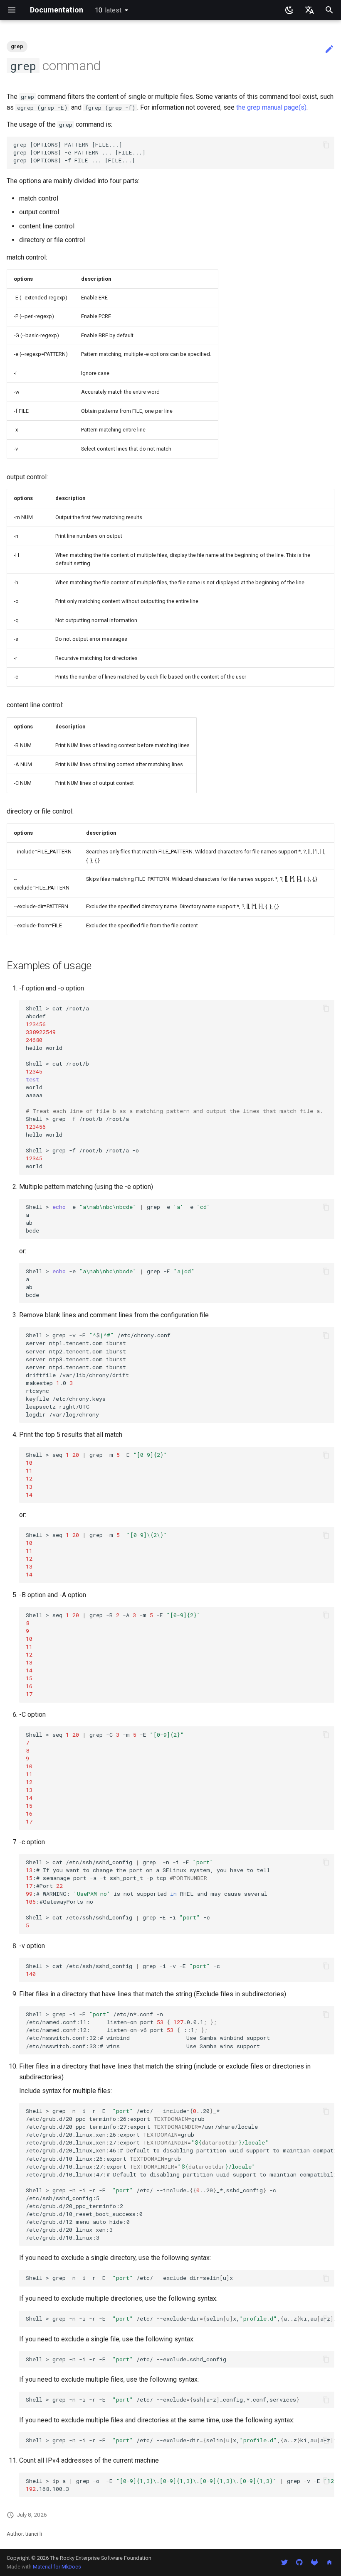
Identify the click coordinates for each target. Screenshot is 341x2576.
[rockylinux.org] (329, 2562)
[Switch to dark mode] (289, 10)
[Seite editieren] (329, 49)
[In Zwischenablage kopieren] (326, 145)
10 (108, 10)
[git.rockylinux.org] (314, 2562)
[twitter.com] (284, 2562)
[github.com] (299, 2562)
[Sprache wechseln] (309, 10)
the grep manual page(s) (271, 107)
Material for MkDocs (57, 2567)
